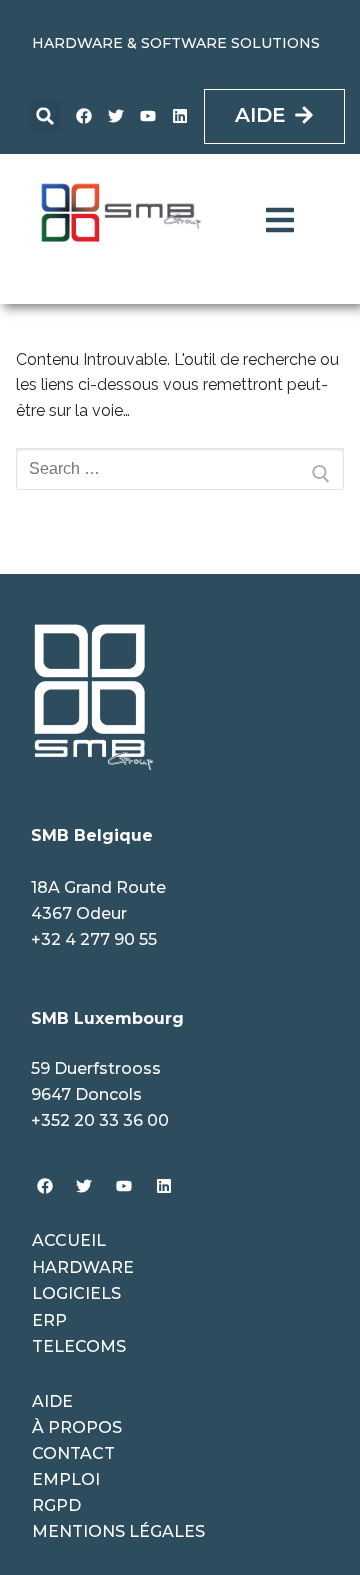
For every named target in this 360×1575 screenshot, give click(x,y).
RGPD (56, 1505)
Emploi (66, 1479)
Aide (52, 1401)
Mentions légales (118, 1531)
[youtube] (148, 116)
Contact (73, 1453)
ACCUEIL (69, 1240)
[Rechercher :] (180, 474)
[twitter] (116, 116)
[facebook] (84, 116)
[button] (45, 116)
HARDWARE (83, 1267)
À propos (77, 1427)
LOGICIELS (76, 1293)
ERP (49, 1320)
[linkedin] (180, 116)
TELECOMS (79, 1346)
